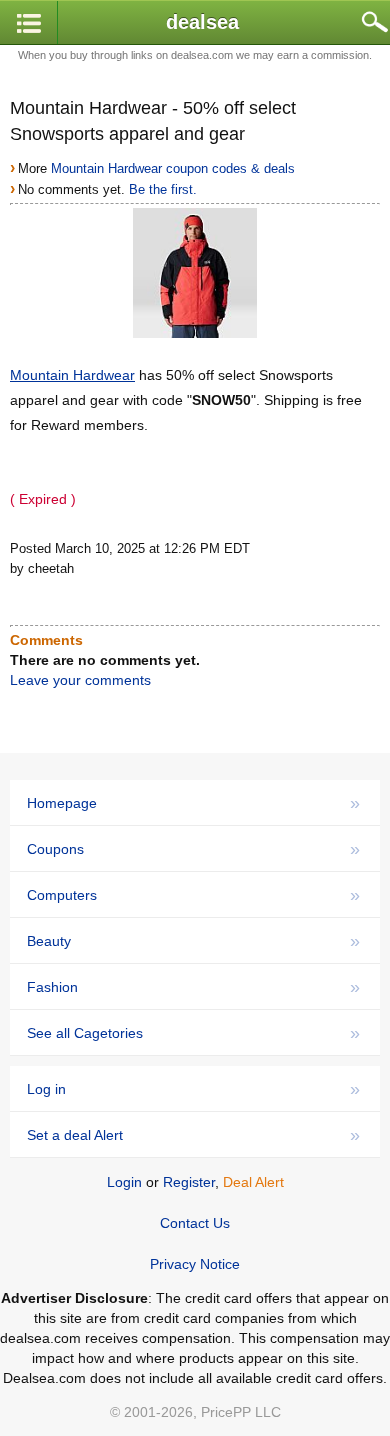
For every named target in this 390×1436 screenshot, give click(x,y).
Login (124, 1182)
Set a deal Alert (193, 1135)
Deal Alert (253, 1182)
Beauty (193, 941)
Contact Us (195, 1223)
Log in (193, 1089)
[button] (29, 23)
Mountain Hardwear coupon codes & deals (173, 168)
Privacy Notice (195, 1264)
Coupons (193, 849)
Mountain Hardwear (72, 375)
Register (189, 1182)
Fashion (193, 987)
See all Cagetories (193, 1033)
